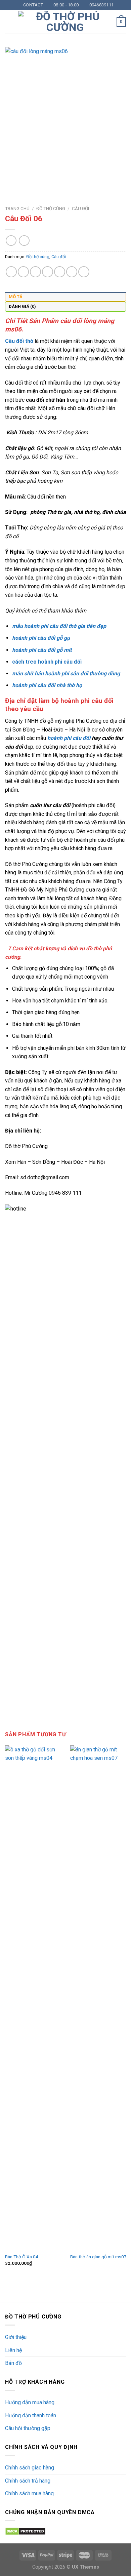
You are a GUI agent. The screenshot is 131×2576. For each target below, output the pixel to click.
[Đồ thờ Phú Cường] (65, 22)
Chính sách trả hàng (28, 2481)
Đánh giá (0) (22, 306)
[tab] (65, 297)
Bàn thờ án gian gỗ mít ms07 (98, 2257)
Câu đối (80, 208)
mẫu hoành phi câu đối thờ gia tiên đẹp (59, 626)
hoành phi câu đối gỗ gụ (41, 638)
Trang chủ (17, 208)
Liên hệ (13, 2350)
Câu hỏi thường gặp (28, 2428)
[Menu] (9, 22)
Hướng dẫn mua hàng (30, 2402)
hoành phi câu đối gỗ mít (42, 650)
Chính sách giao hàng (30, 2468)
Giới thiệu (16, 2337)
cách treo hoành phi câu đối (47, 662)
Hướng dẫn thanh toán (31, 2415)
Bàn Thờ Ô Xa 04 (22, 2257)
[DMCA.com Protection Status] (25, 2531)
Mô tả (16, 297)
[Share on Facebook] (23, 272)
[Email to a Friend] (48, 272)
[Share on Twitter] (35, 272)
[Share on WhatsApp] (11, 272)
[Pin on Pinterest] (60, 272)
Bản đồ (13, 2363)
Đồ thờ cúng (51, 208)
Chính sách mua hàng (29, 2493)
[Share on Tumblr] (84, 272)
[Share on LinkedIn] (72, 272)
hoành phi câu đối (69, 738)
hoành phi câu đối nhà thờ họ (47, 685)
